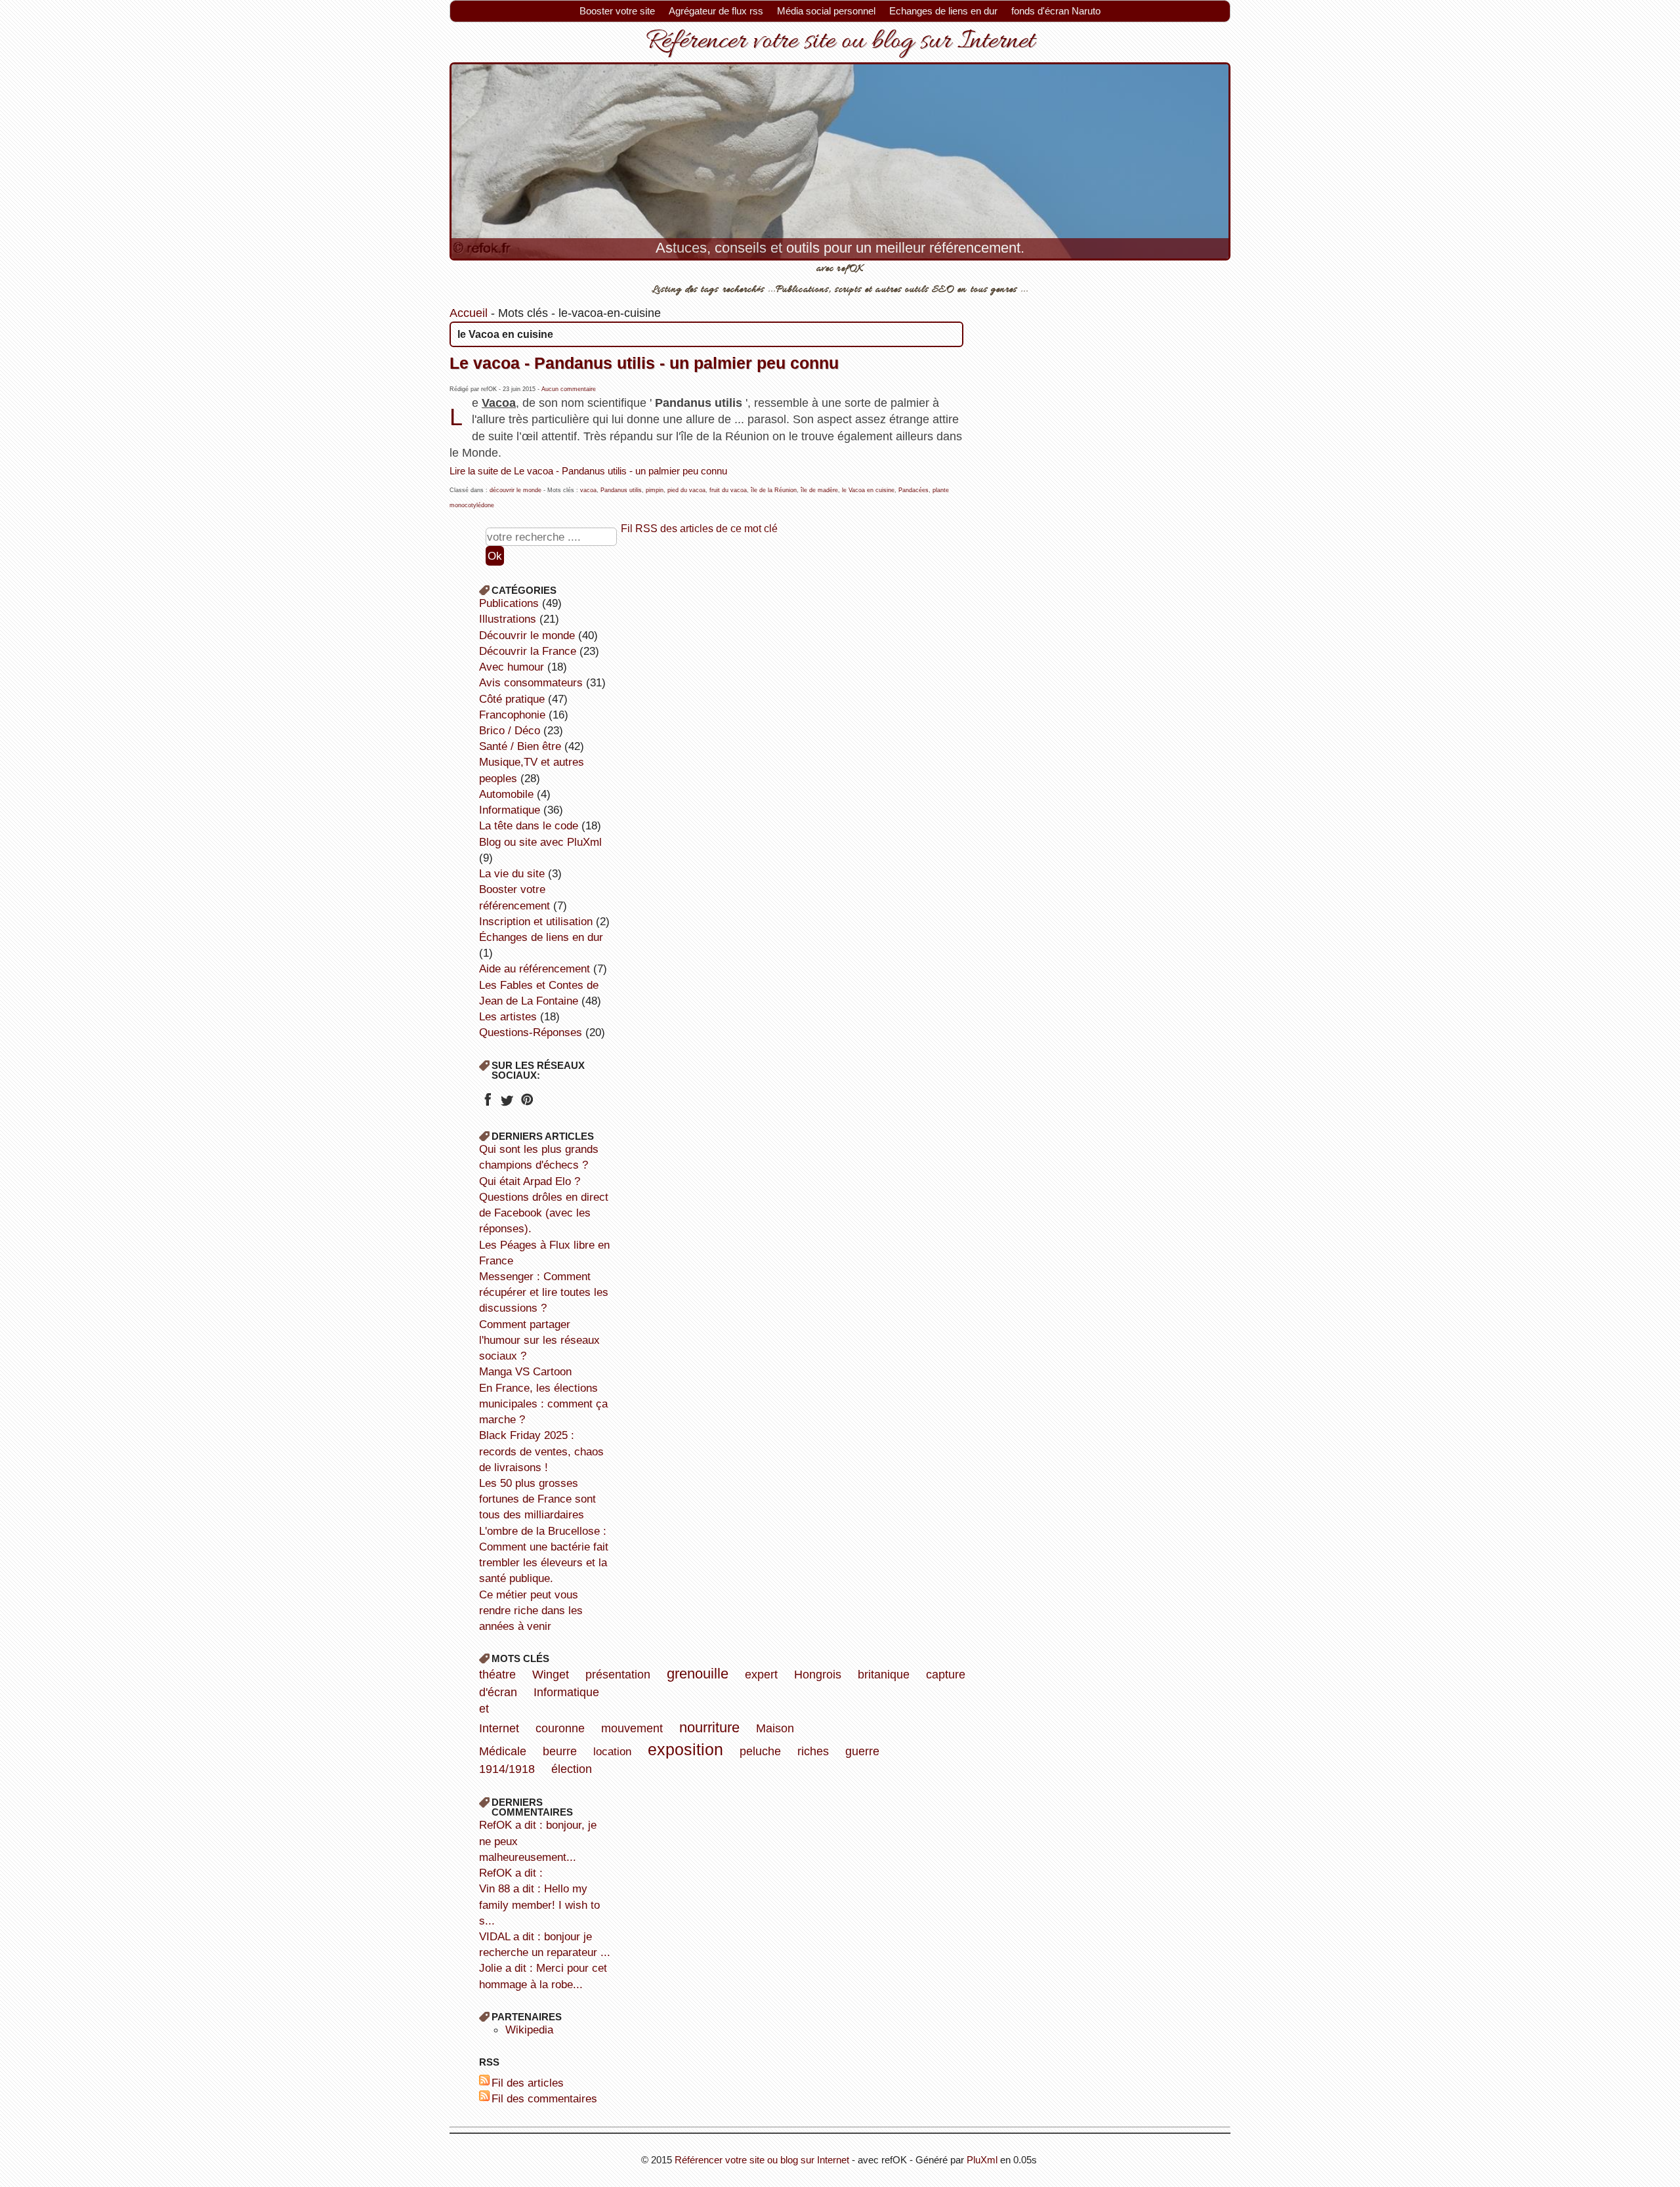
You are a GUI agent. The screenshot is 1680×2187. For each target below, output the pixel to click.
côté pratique (512, 699)
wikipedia (529, 2030)
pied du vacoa (686, 490)
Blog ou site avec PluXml (540, 842)
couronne (560, 1728)
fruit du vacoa (728, 490)
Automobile (506, 794)
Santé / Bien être (520, 746)
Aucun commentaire (569, 389)
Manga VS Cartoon (525, 1371)
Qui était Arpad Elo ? (530, 1181)
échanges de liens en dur (541, 937)
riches (813, 1751)
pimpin (655, 490)
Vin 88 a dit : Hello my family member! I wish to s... (539, 1904)
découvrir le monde (515, 490)
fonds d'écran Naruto (1056, 11)
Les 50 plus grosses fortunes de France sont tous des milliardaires (537, 1499)
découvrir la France (528, 651)
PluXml (982, 2160)
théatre (497, 1675)
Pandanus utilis (621, 490)
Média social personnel (826, 11)
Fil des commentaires (544, 2098)
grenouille (698, 1674)
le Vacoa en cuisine (868, 490)
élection (572, 1769)
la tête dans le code (529, 825)
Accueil (469, 313)
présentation (618, 1675)
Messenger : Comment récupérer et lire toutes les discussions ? (544, 1292)
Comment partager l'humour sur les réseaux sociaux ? (539, 1340)
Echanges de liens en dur (943, 11)
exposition (685, 1749)
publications (509, 603)
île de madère (819, 490)
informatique (510, 810)
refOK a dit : (511, 1873)
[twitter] (507, 1104)
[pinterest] (527, 1104)
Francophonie (512, 715)
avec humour (512, 667)
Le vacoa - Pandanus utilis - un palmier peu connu (644, 363)
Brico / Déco (510, 730)
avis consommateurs (531, 682)
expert (761, 1675)
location (612, 1751)
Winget (551, 1675)
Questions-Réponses (531, 1032)
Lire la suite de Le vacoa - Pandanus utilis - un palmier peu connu (588, 471)
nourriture (709, 1727)
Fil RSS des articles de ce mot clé (699, 528)
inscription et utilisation (536, 921)
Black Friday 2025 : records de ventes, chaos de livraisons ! (541, 1451)
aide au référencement (535, 969)
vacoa (588, 490)
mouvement (632, 1728)
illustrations (508, 619)
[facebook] (487, 1104)
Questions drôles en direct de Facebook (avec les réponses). (544, 1213)
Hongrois (818, 1675)
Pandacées (913, 490)
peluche (760, 1751)
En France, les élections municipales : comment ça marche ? (543, 1404)
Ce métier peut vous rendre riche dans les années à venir (531, 1610)
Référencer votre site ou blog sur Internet (840, 42)
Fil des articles (528, 2083)
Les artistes (508, 1016)
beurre (560, 1751)
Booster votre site (617, 11)
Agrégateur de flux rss (716, 11)
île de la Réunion (774, 490)
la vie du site (512, 873)
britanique (884, 1675)
